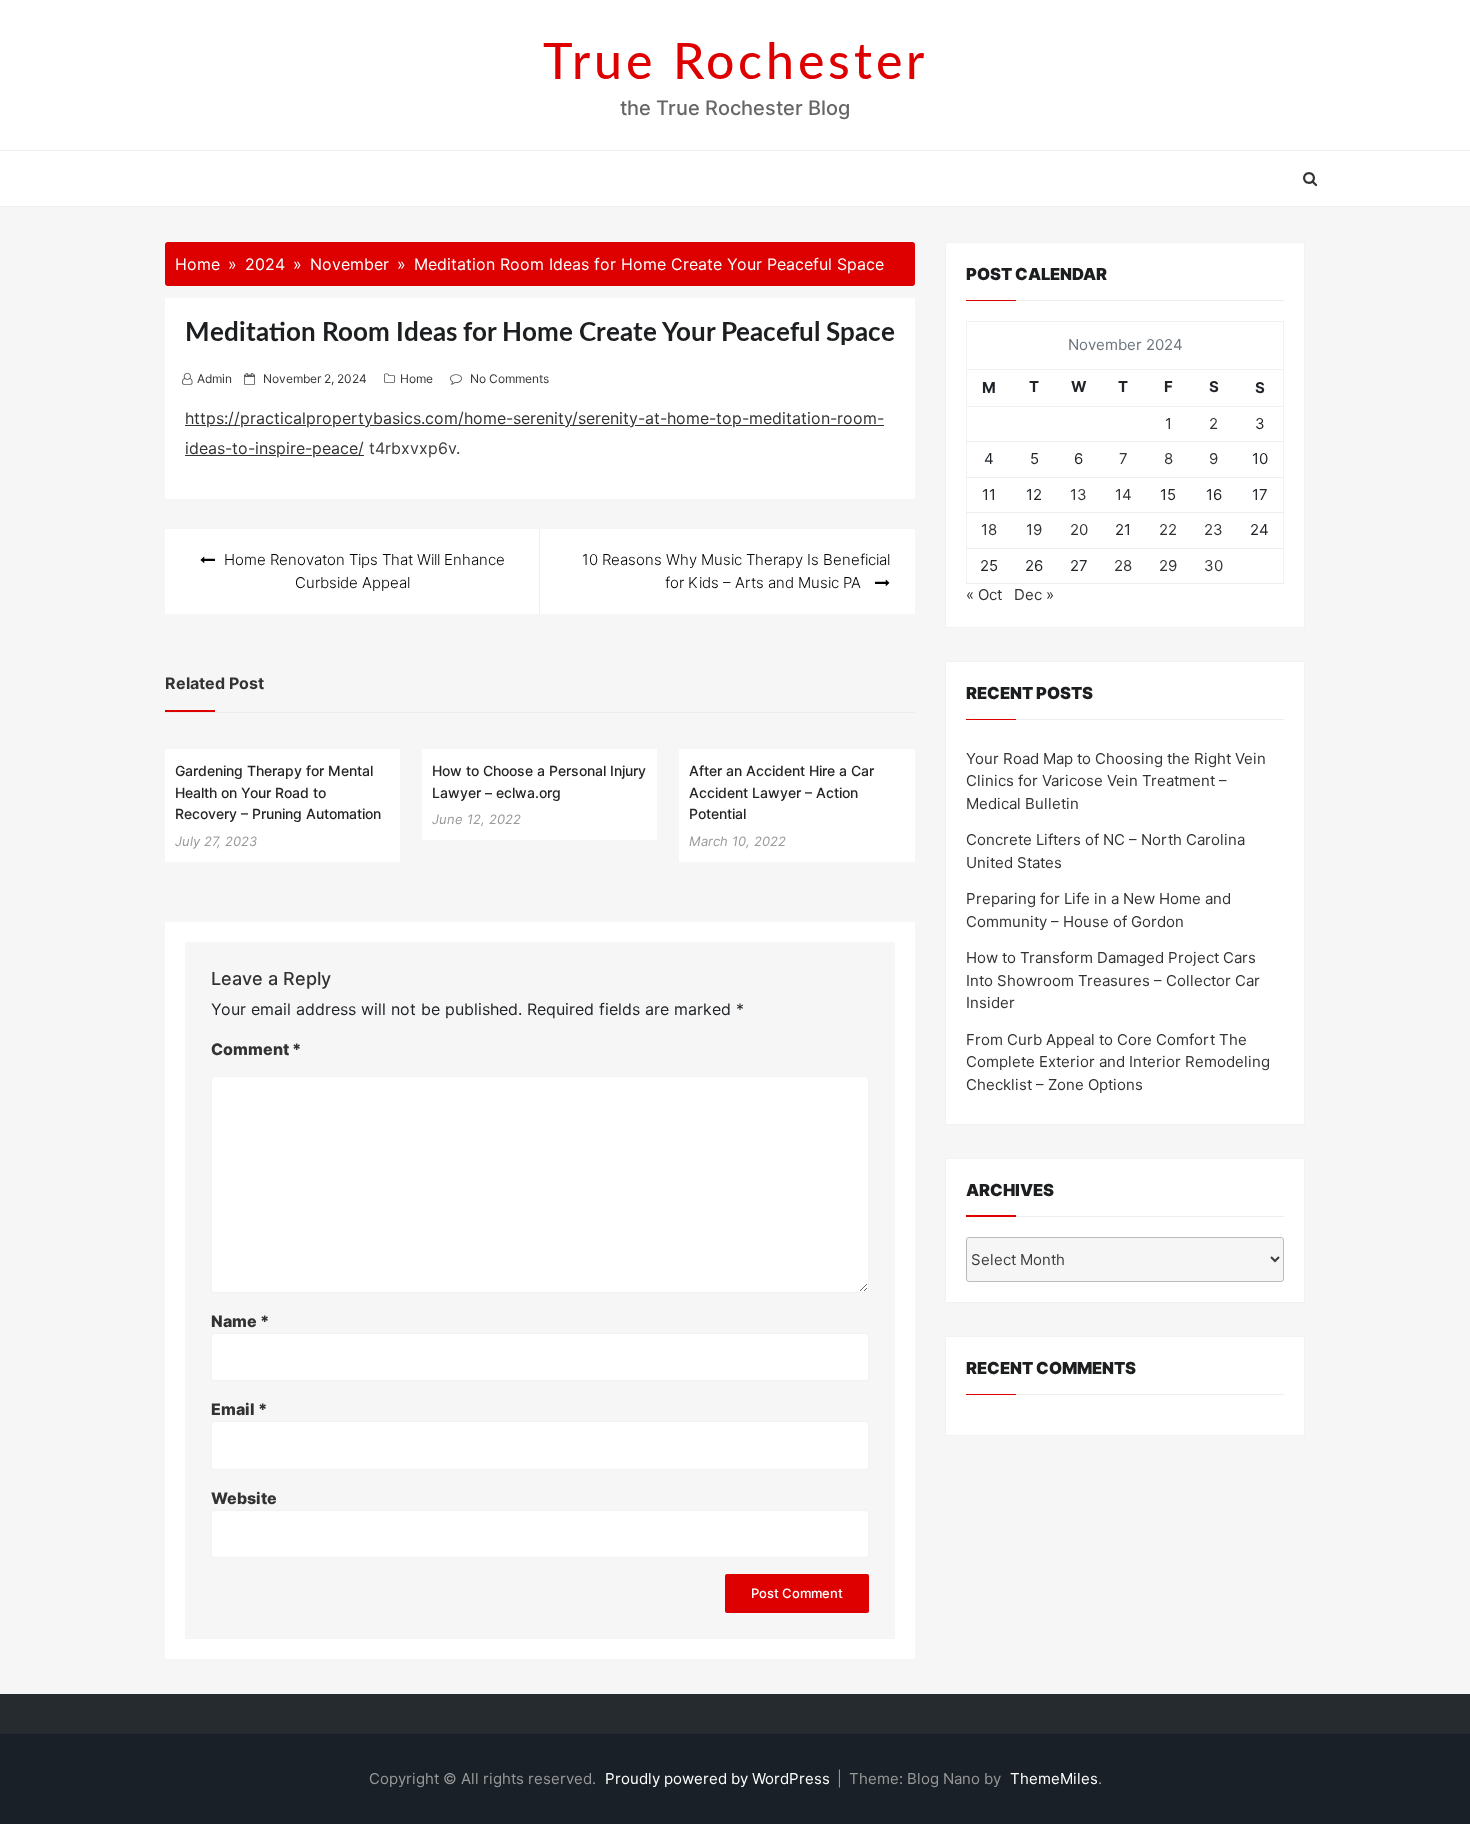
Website (244, 1498)
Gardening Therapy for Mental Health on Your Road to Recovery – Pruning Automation (278, 792)
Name (240, 1321)
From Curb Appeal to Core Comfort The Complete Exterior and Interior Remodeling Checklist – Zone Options (1118, 1062)
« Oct (984, 594)
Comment (256, 1049)
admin (214, 378)
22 (1168, 529)
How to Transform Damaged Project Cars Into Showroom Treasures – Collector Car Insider (1113, 980)
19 (1034, 529)
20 (1079, 529)
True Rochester (735, 64)
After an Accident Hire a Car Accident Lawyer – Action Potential (781, 792)
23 (1213, 529)
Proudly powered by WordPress (719, 1778)
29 (1168, 565)
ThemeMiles (1054, 1778)
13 (1078, 494)
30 (1213, 565)
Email (239, 1409)
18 (989, 529)
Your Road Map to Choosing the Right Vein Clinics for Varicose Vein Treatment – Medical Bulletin (1116, 781)
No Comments (509, 378)
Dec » (1034, 594)
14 (1123, 494)
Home (416, 378)
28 (1123, 565)
